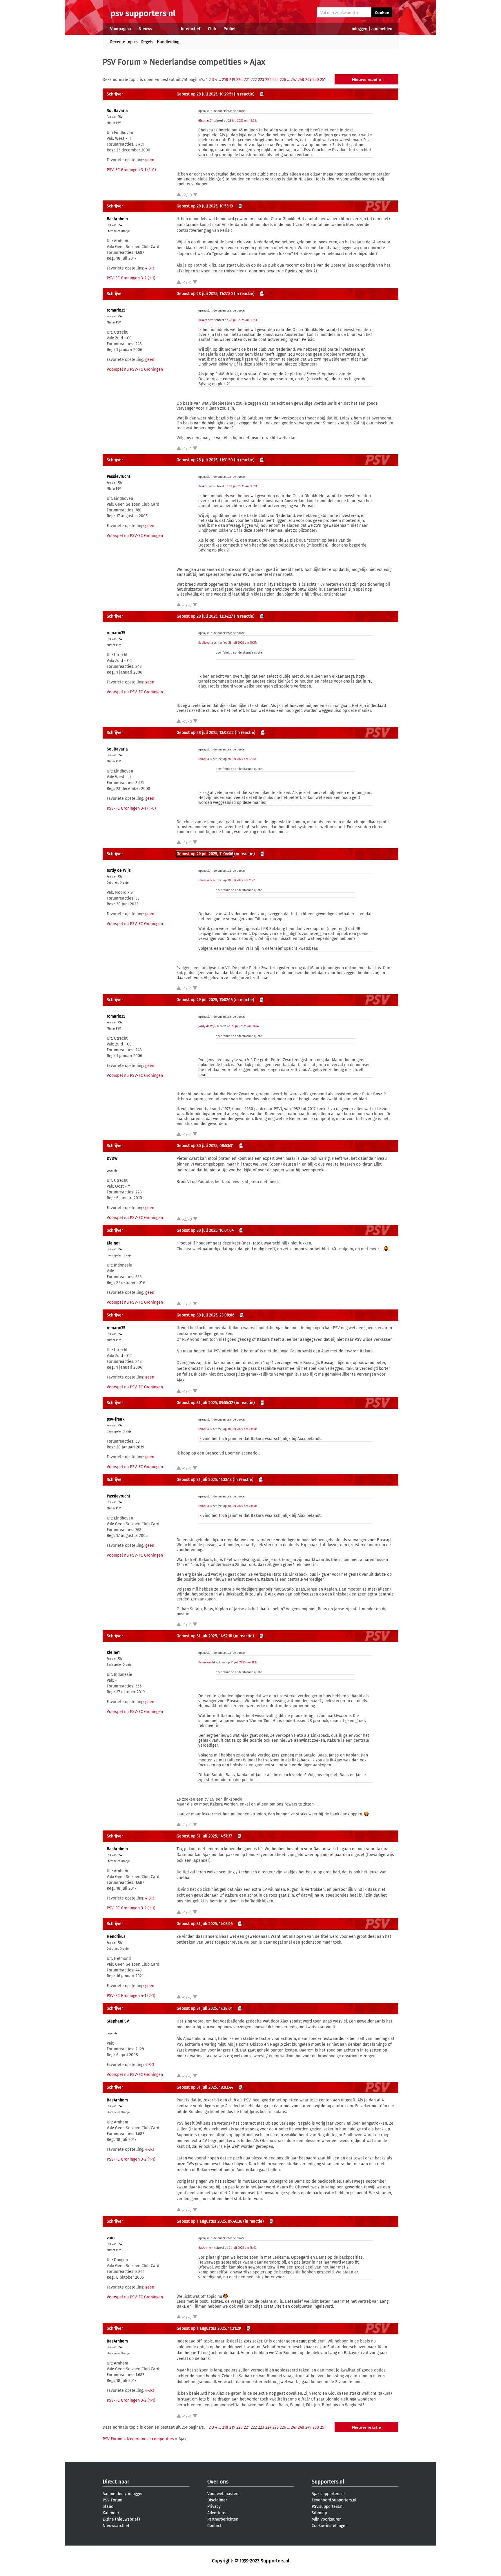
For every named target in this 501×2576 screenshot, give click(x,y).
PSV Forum (122, 62)
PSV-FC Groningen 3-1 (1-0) (131, 170)
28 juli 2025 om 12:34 (241, 759)
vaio (111, 2238)
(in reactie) (244, 94)
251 (323, 80)
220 (239, 80)
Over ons (218, 2482)
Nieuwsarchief (116, 2526)
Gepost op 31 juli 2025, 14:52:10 (204, 1636)
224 (268, 80)
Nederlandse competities (195, 62)
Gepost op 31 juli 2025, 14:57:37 (204, 1836)
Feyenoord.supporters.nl (334, 2500)
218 (225, 80)
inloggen (360, 29)
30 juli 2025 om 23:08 (242, 1429)
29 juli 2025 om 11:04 (245, 1026)
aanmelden (382, 29)
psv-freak (116, 1419)
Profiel (229, 29)
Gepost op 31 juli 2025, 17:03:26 (205, 1924)
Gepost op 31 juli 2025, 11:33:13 (204, 1480)
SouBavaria (117, 111)
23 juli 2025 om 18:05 (242, 121)
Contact (214, 2526)
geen (150, 160)
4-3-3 (150, 268)
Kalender (111, 2513)
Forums (167, 29)
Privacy (214, 2507)
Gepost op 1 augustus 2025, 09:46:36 (209, 2221)
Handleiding (168, 42)
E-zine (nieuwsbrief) (121, 2519)
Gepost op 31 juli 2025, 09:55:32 (205, 1403)
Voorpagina (121, 29)
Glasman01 (205, 121)
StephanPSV (118, 2021)
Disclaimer (217, 2500)
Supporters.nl (328, 2482)
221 (247, 80)
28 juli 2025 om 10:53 (243, 320)
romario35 (116, 310)
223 (261, 80)
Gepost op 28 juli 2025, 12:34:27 (205, 616)
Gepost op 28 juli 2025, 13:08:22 (205, 733)
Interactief (191, 29)
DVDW (112, 1158)
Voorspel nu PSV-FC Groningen (135, 369)
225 (276, 80)
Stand (108, 2507)
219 (232, 80)
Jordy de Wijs (119, 870)
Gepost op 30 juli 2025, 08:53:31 (205, 1146)
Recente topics (124, 42)
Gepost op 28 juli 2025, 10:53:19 (205, 206)
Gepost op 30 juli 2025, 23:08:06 (205, 1315)
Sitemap (319, 2513)
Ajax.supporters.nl (328, 2494)
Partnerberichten (223, 2519)
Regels (147, 42)
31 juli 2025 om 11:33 (244, 1663)
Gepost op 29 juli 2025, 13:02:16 (205, 1000)
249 (308, 80)
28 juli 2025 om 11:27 (241, 880)
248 (301, 80)
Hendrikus (116, 1936)
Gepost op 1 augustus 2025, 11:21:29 (209, 2328)
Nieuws (145, 29)
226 (283, 80)
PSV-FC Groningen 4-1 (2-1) (131, 1996)
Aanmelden (113, 2494)
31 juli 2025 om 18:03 (243, 2248)
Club (212, 29)
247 (294, 80)
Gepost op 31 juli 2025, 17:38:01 (205, 2008)
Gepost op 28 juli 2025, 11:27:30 (205, 294)
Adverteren (217, 2513)
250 (316, 80)
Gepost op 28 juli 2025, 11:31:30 (205, 460)
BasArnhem (117, 219)
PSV (120, 117)
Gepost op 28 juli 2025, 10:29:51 (205, 94)
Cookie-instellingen (330, 2526)
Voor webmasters (223, 2494)
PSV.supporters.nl (328, 2507)
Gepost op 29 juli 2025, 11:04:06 (205, 854)
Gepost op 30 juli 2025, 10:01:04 (205, 1230)
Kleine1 (113, 1243)
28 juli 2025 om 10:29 (242, 643)
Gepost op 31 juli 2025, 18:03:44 (205, 2087)
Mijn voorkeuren (327, 2519)
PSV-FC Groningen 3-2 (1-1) (131, 278)
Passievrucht (118, 476)
